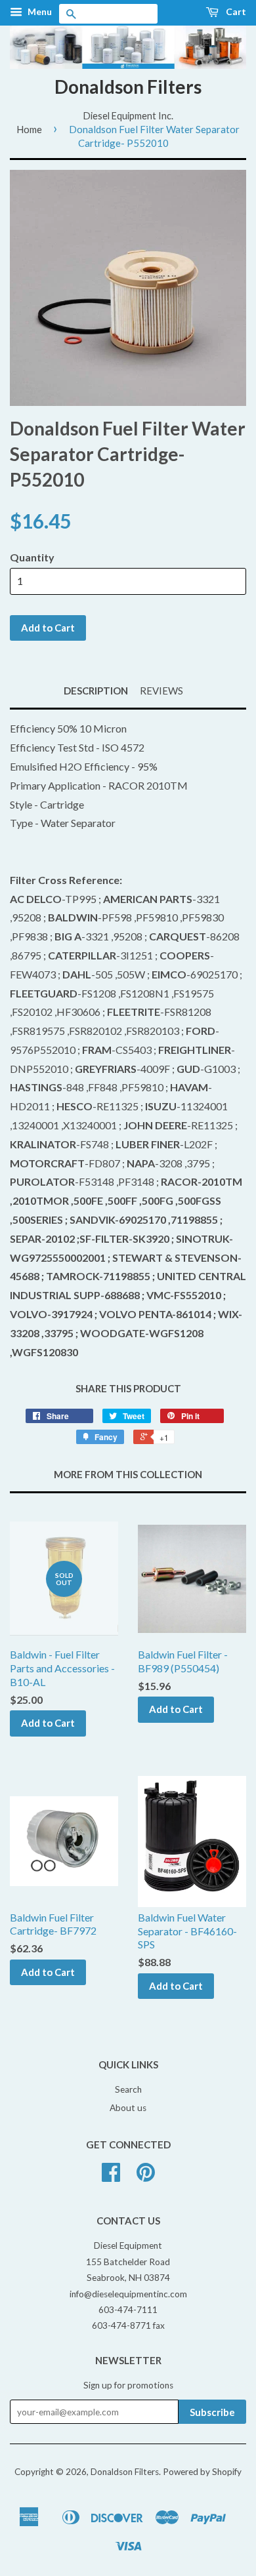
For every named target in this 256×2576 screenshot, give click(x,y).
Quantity (32, 557)
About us (128, 2108)
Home (29, 129)
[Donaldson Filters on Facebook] (111, 2177)
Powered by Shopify (202, 2472)
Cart (235, 11)
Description (96, 691)
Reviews (161, 691)
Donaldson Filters (128, 87)
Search (128, 2089)
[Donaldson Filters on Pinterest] (146, 2177)
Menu (39, 11)
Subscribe (212, 2412)
